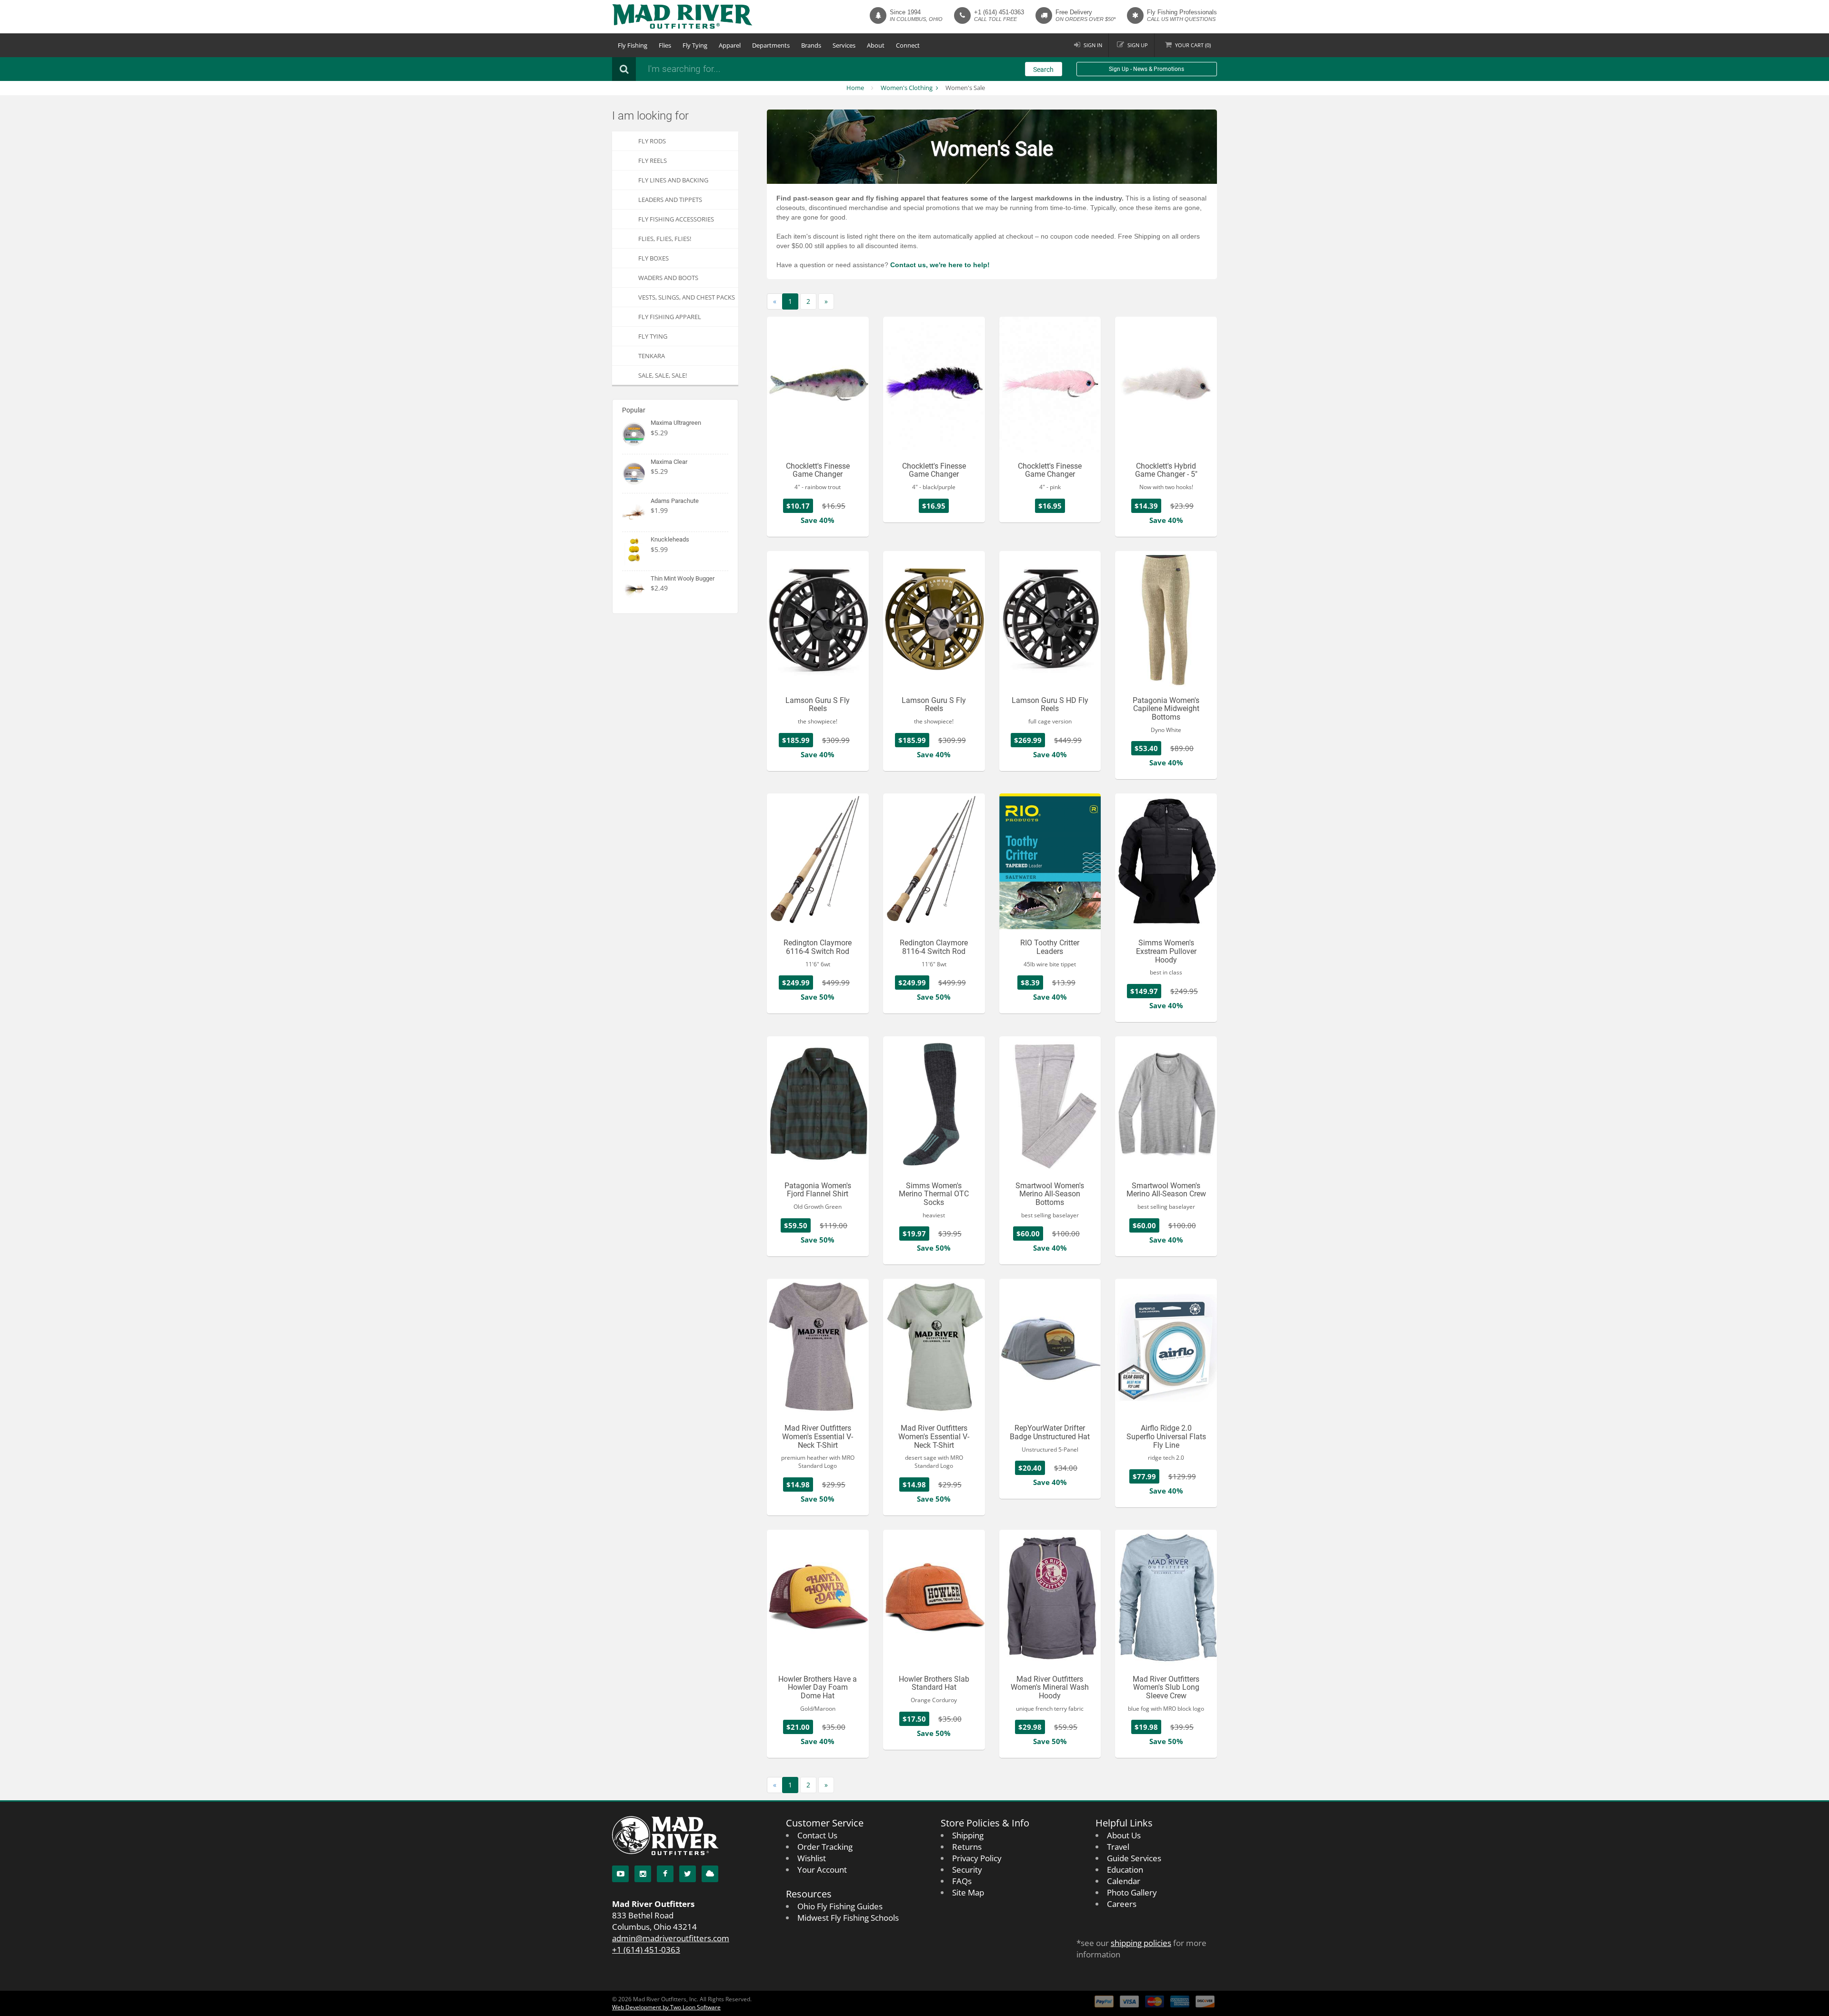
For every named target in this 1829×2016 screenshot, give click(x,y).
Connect (908, 45)
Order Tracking (825, 1847)
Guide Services (1134, 1858)
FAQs (962, 1881)
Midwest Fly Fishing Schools (848, 1918)
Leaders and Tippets (670, 200)
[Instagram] (643, 1874)
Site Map (968, 1892)
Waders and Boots (668, 278)
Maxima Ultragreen (676, 423)
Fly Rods (652, 141)
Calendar (1124, 1881)
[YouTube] (620, 1874)
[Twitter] (688, 1874)
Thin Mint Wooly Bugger (683, 578)
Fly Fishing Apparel (670, 317)
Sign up (1138, 45)
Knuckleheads (670, 539)
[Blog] (710, 1874)
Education (1125, 1870)
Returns (967, 1847)
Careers (1122, 1904)
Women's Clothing (907, 88)
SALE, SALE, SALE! (663, 375)
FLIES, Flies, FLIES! (665, 239)
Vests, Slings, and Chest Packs (687, 297)
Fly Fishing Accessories (676, 219)
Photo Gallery (1132, 1892)
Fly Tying (695, 45)
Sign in (1093, 45)
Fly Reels (653, 160)
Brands (811, 45)
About (876, 45)
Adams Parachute (675, 501)
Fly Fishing (633, 45)
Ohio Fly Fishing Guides (840, 1906)
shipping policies (1141, 1943)
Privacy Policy (977, 1858)
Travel (1118, 1847)
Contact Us (817, 1835)
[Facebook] (665, 1874)
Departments (771, 45)
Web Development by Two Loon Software (666, 2007)
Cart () (1193, 45)
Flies (665, 45)
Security (967, 1870)
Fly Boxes (653, 258)
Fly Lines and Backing (673, 180)
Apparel (730, 45)
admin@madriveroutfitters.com (671, 1938)
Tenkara (652, 356)
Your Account (822, 1870)
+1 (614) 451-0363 (999, 12)
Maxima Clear (669, 462)
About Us (1124, 1835)
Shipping (968, 1835)
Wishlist (812, 1858)
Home (855, 88)
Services (844, 45)
